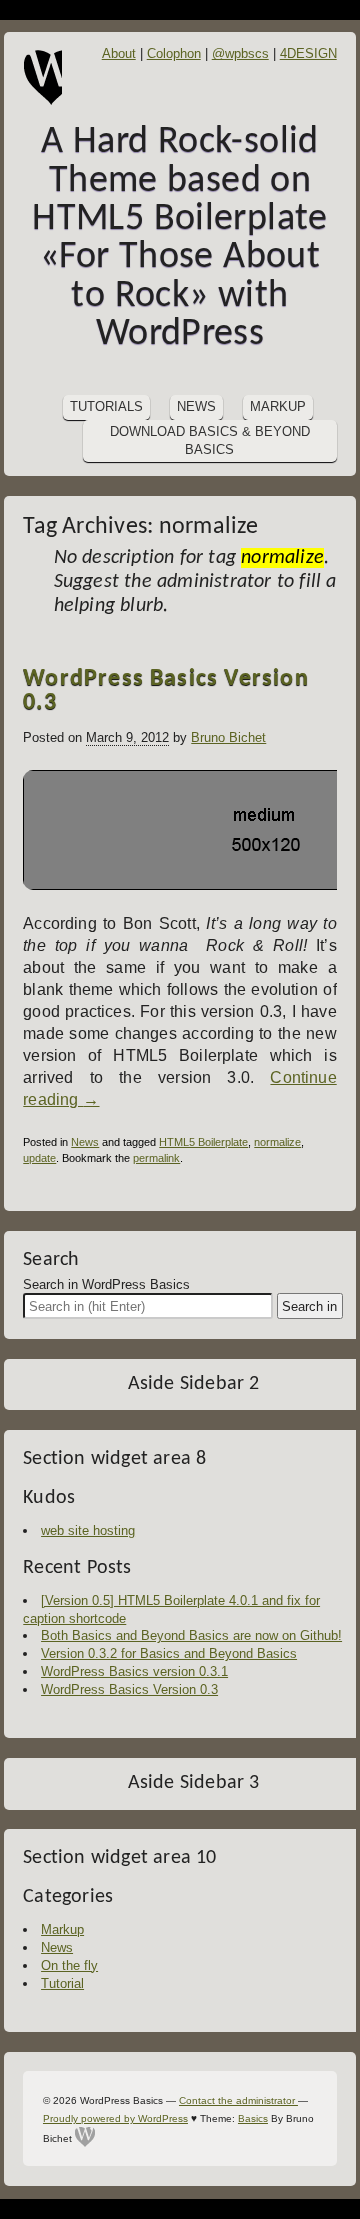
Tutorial (62, 1983)
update (39, 1158)
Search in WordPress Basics (106, 1284)
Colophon (174, 53)
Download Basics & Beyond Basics (210, 440)
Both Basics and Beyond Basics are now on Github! (191, 1635)
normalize (277, 1142)
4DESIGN (308, 53)
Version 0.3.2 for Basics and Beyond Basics (169, 1653)
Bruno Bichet (228, 737)
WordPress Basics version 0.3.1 (134, 1671)
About (119, 53)
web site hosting (88, 1530)
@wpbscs (240, 53)
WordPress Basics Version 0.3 (165, 691)
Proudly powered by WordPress (115, 2118)
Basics (253, 2118)
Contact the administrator (238, 2100)
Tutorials (106, 406)
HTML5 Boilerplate (203, 1142)
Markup (278, 406)
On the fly (69, 1965)
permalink (156, 1158)
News (196, 406)
